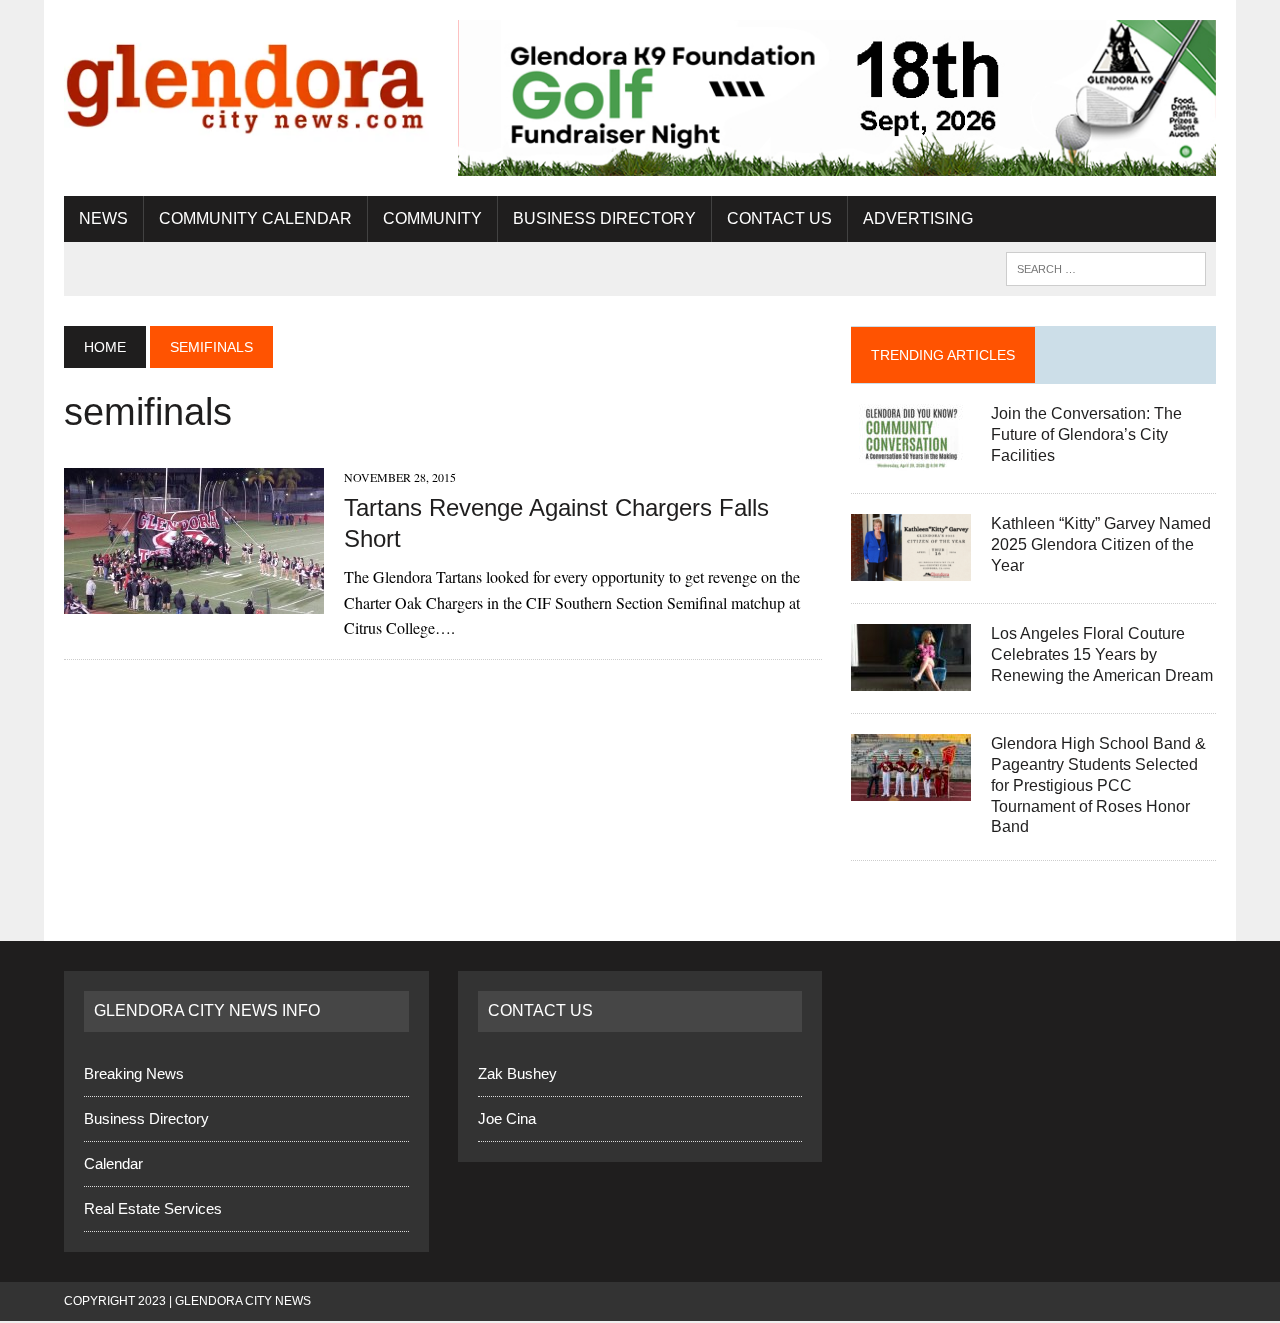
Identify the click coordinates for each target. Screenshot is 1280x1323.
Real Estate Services (153, 1208)
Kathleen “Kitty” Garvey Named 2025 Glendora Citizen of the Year (1101, 544)
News (103, 218)
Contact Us (779, 218)
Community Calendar (255, 218)
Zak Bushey (517, 1073)
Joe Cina (507, 1118)
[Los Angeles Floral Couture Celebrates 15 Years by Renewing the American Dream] (911, 678)
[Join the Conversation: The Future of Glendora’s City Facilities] (911, 458)
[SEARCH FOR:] (1106, 267)
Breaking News (134, 1073)
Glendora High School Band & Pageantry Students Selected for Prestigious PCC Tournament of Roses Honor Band (1098, 785)
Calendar (113, 1163)
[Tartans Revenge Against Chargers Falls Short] (194, 600)
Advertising (918, 218)
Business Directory (604, 218)
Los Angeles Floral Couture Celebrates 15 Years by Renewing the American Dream (1102, 654)
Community (432, 218)
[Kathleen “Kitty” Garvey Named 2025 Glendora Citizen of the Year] (911, 568)
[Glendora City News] (246, 81)
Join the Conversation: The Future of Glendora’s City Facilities (1086, 434)
